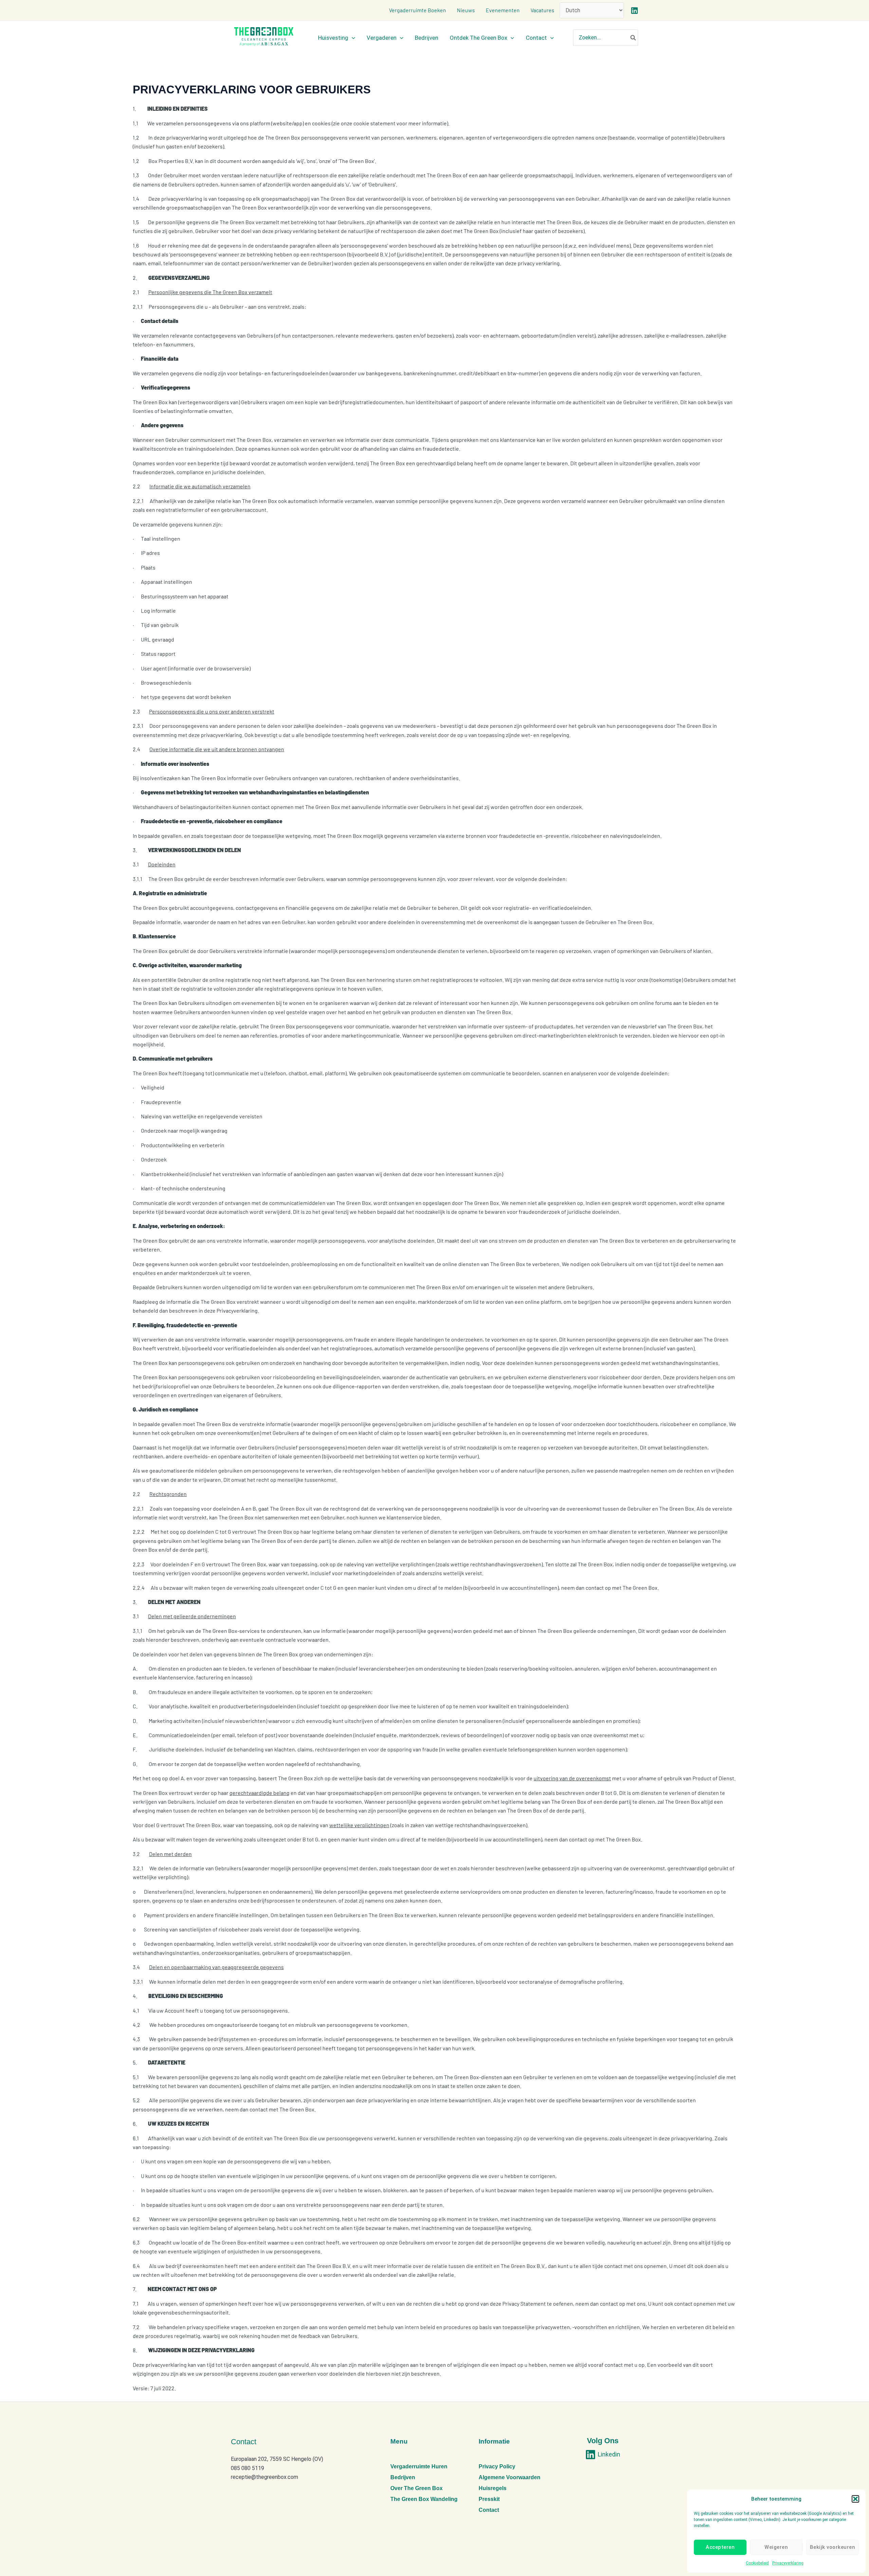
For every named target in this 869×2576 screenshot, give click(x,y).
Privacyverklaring (788, 2563)
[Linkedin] (634, 11)
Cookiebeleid (757, 2563)
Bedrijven (403, 2477)
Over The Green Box (417, 2488)
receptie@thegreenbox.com (264, 2477)
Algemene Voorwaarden (510, 2477)
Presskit (489, 2499)
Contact (489, 2510)
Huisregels (493, 2488)
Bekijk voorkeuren (833, 2547)
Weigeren (776, 2547)
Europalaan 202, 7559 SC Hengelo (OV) (277, 2459)
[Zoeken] (633, 38)
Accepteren (720, 2547)
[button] (855, 2499)
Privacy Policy (497, 2466)
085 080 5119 (247, 2468)
